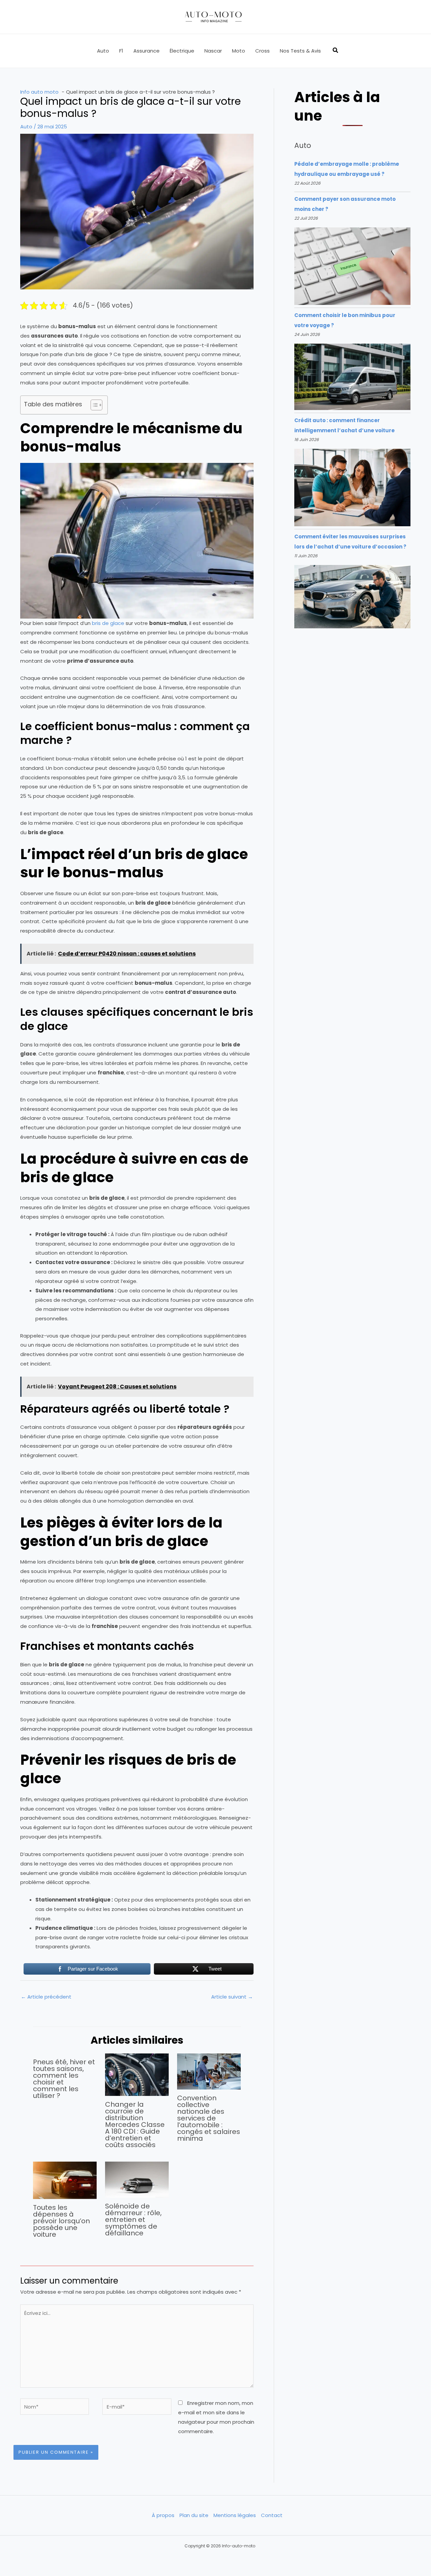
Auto (103, 51)
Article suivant (232, 1997)
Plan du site (194, 2515)
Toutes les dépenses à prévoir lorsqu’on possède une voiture (61, 2221)
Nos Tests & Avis (300, 51)
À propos (163, 2515)
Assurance (146, 51)
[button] (336, 51)
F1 (121, 51)
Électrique (182, 51)
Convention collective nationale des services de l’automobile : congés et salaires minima (209, 2118)
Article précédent (46, 1997)
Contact (272, 2515)
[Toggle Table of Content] (93, 405)
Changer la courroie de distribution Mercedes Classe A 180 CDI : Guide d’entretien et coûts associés (135, 2125)
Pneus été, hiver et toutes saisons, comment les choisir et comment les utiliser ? (64, 2079)
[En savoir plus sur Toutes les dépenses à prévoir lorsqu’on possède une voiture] (65, 2180)
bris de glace (108, 623)
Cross (262, 51)
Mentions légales (235, 2515)
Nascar (213, 51)
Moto (239, 51)
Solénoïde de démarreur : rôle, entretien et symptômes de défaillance (133, 2220)
